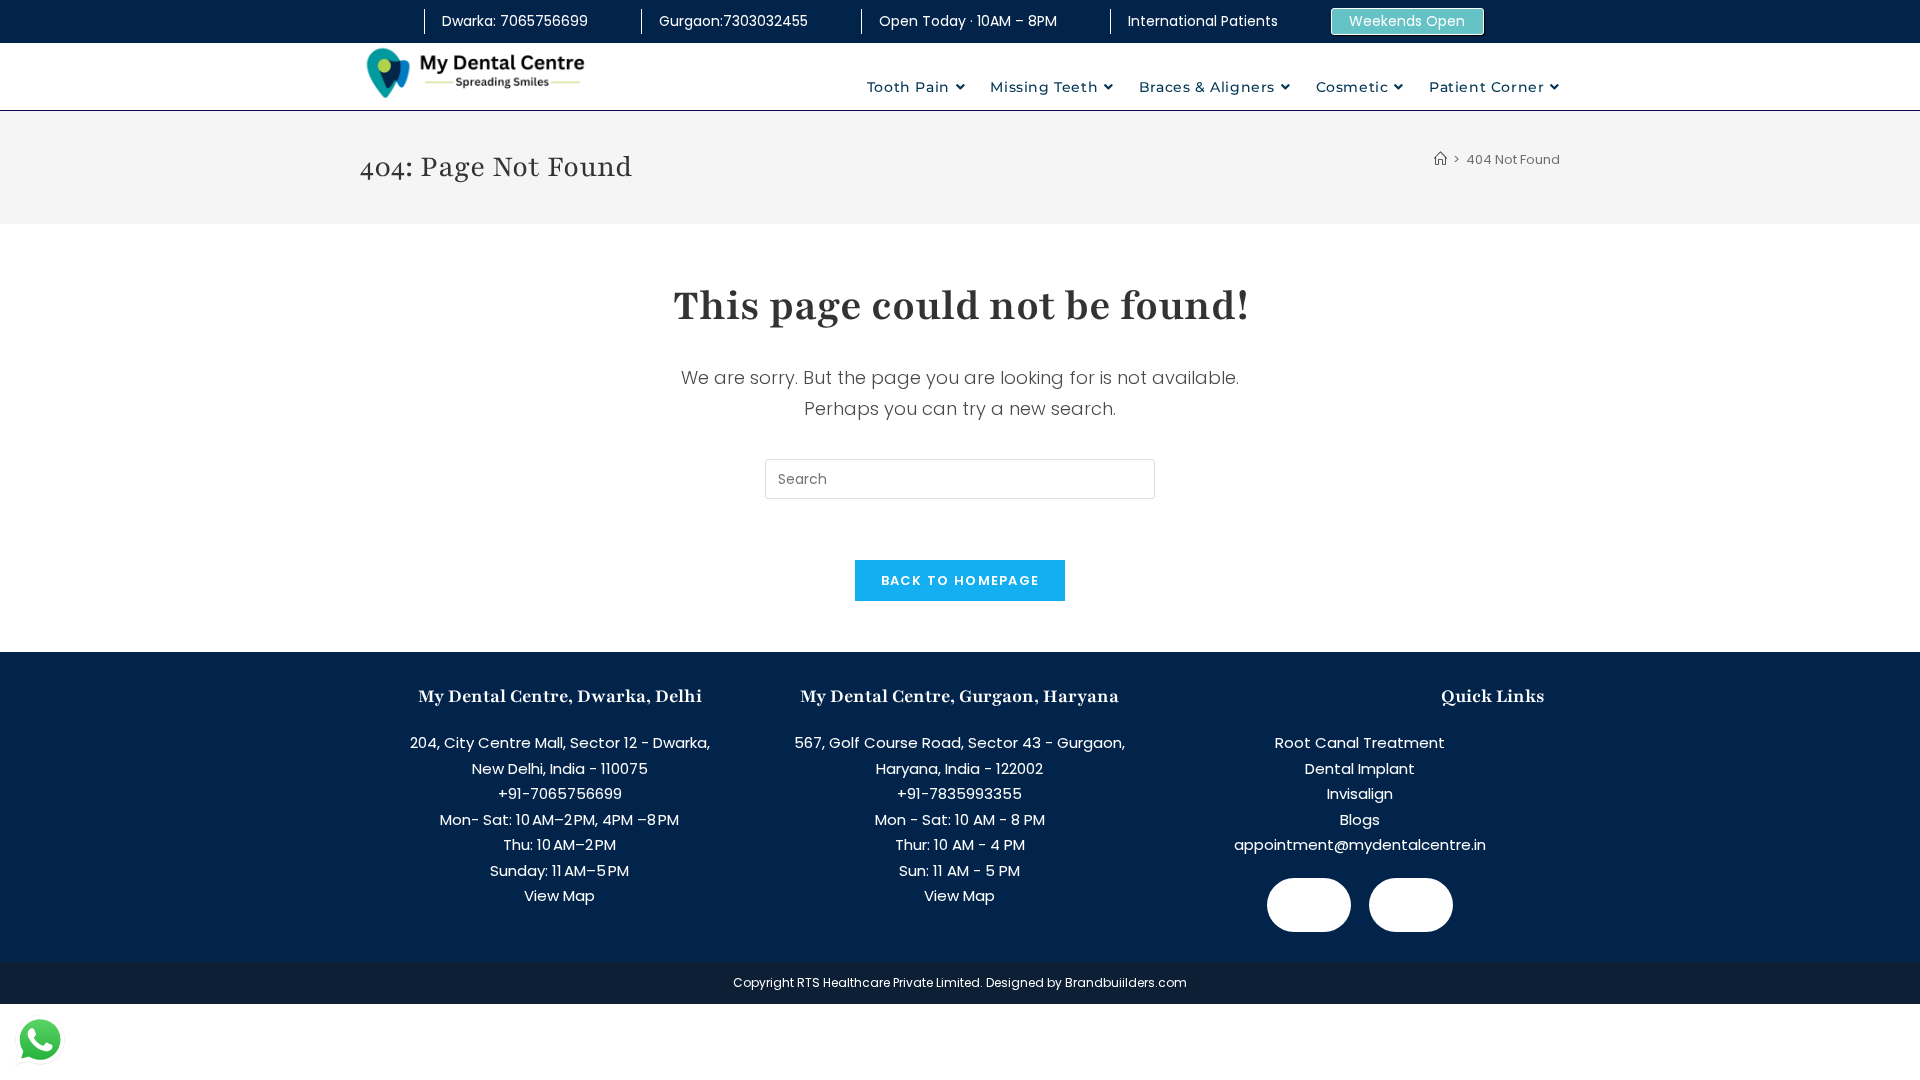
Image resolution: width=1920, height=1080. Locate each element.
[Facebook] (1309, 905)
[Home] (1440, 159)
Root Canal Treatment (1360, 742)
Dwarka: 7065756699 (515, 21)
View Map (559, 895)
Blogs (1360, 819)
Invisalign (1360, 793)
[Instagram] (1411, 905)
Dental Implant (1360, 768)
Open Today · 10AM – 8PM (968, 21)
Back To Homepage (960, 580)
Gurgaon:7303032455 (733, 21)
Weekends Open (1407, 21)
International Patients (1203, 21)
